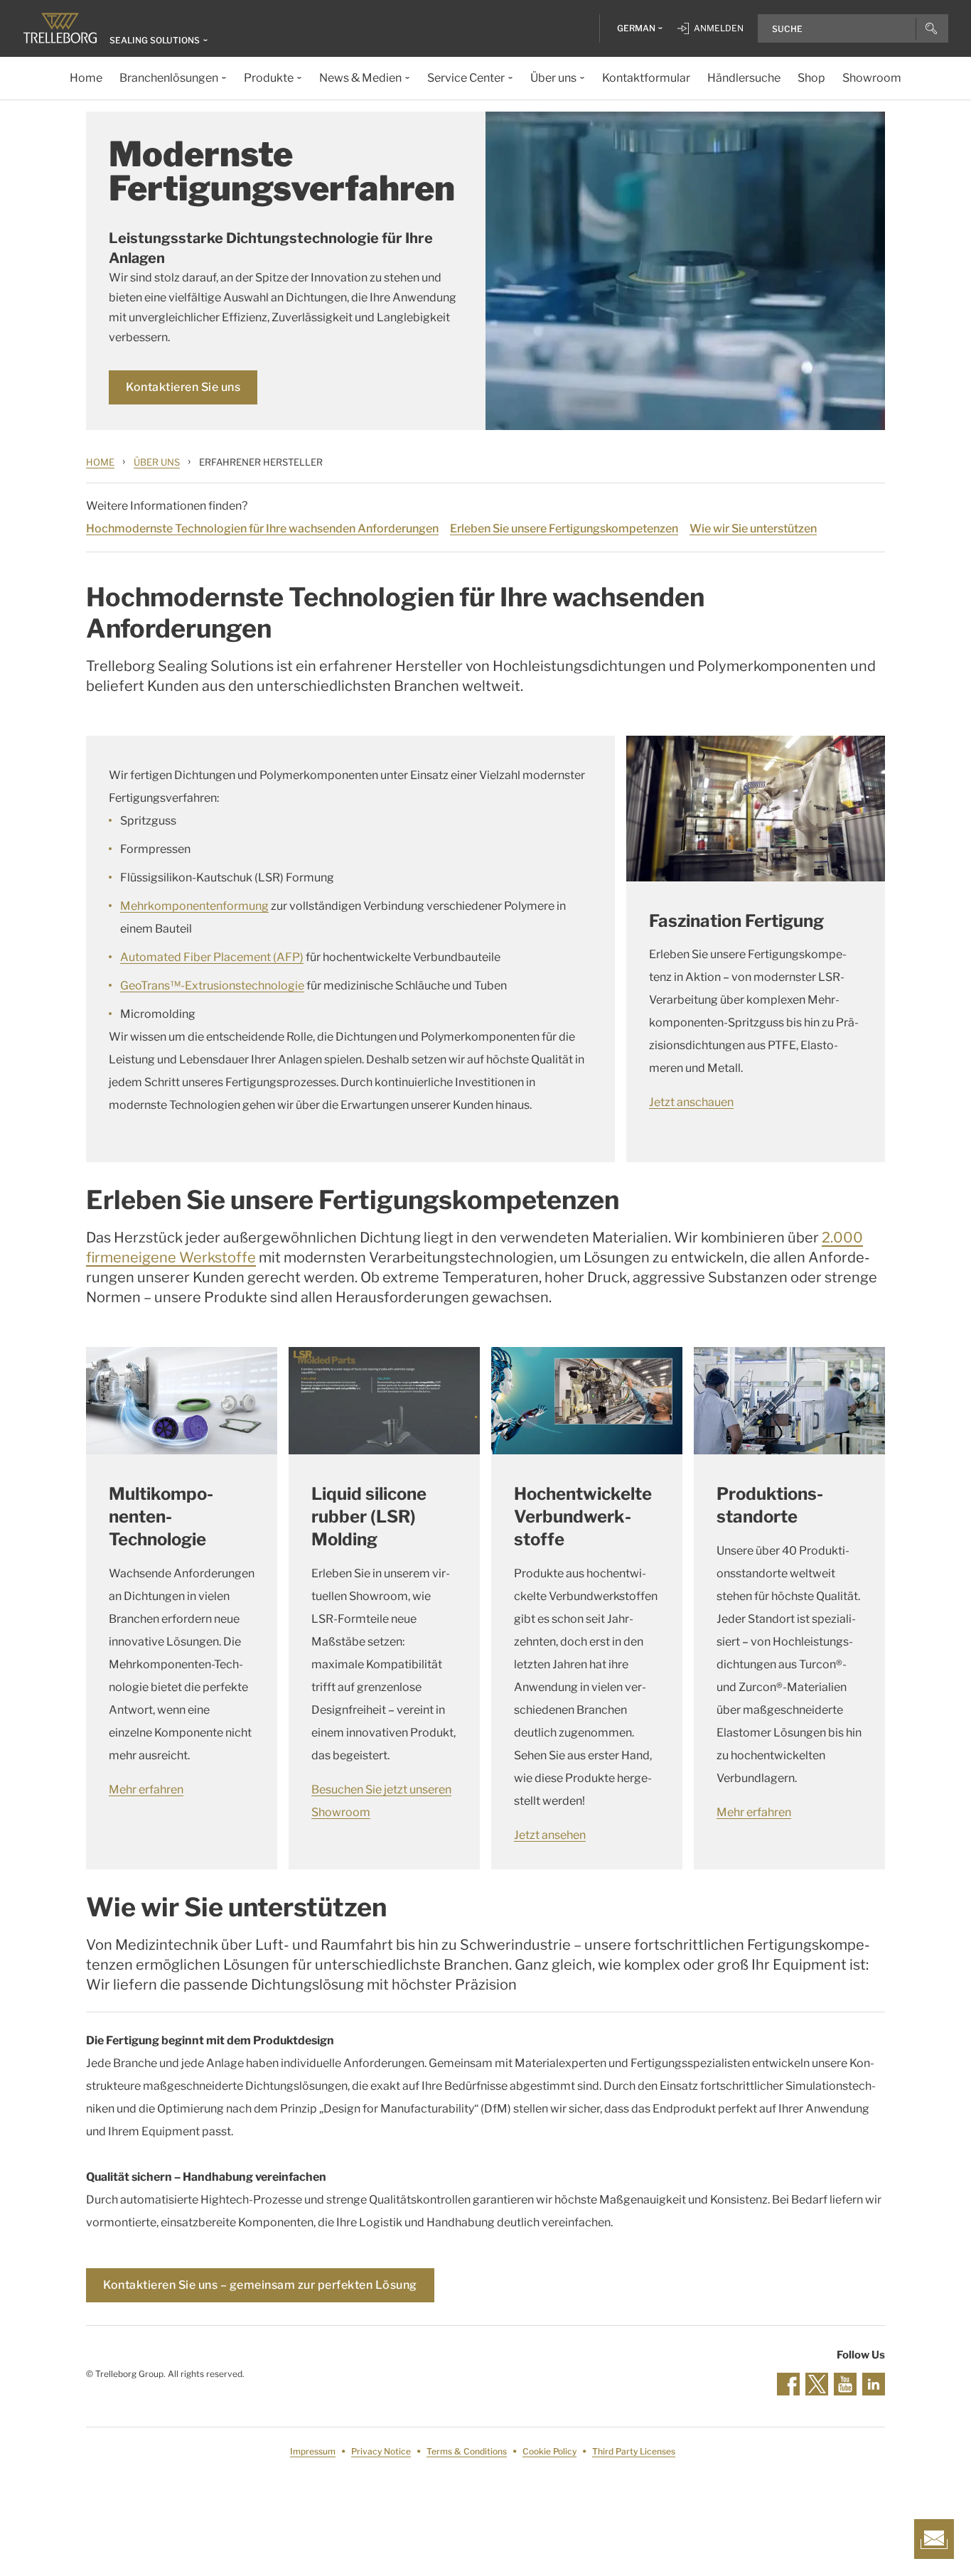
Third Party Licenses (634, 2451)
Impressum (313, 2451)
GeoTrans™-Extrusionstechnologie (212, 986)
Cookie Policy (549, 2451)
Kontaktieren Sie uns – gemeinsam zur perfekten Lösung (260, 2285)
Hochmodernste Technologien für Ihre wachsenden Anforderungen (262, 528)
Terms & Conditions (467, 2451)
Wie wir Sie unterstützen (753, 528)
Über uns (157, 462)
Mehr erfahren (146, 1789)
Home (100, 462)
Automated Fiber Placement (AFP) (212, 957)
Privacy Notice (381, 2451)
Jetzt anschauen (691, 1102)
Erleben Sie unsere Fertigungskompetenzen (564, 528)
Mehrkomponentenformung (194, 906)
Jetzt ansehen (550, 1835)
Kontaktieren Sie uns (183, 387)
